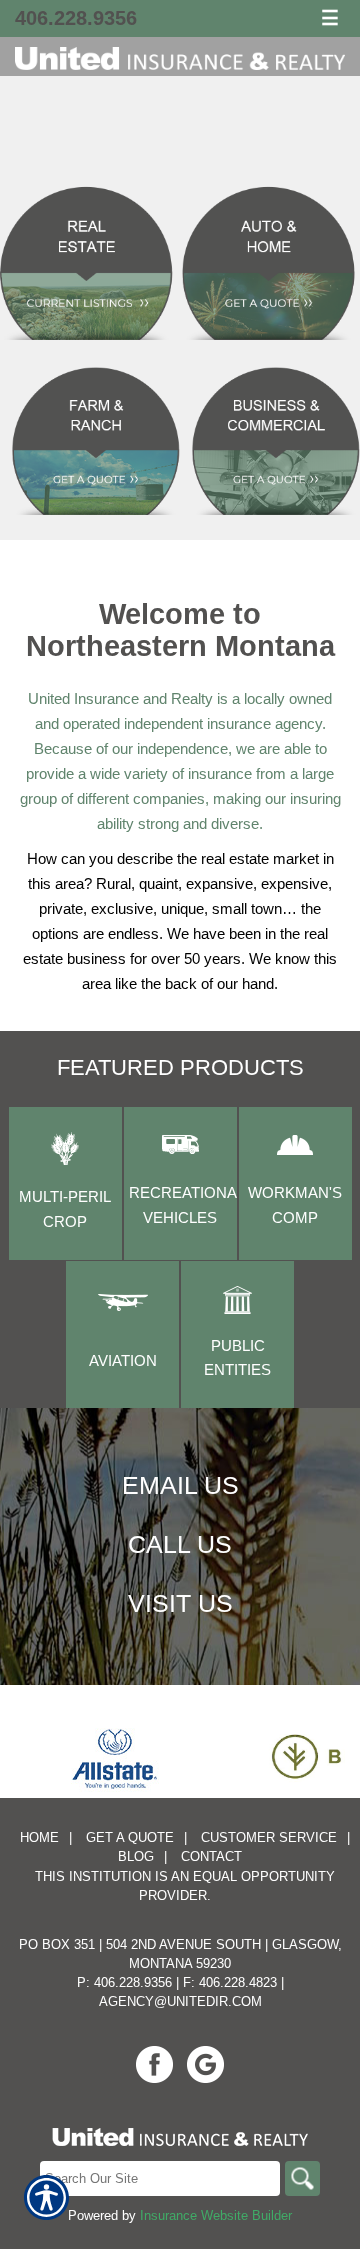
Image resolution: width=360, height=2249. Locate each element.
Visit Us (180, 1603)
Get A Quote (130, 1837)
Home (39, 1837)
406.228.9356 (76, 18)
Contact (211, 1856)
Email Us (180, 1485)
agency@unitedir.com (180, 2001)
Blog (136, 1856)
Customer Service (269, 1837)
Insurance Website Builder (216, 2215)
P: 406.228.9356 (124, 1982)
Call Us (180, 1544)
